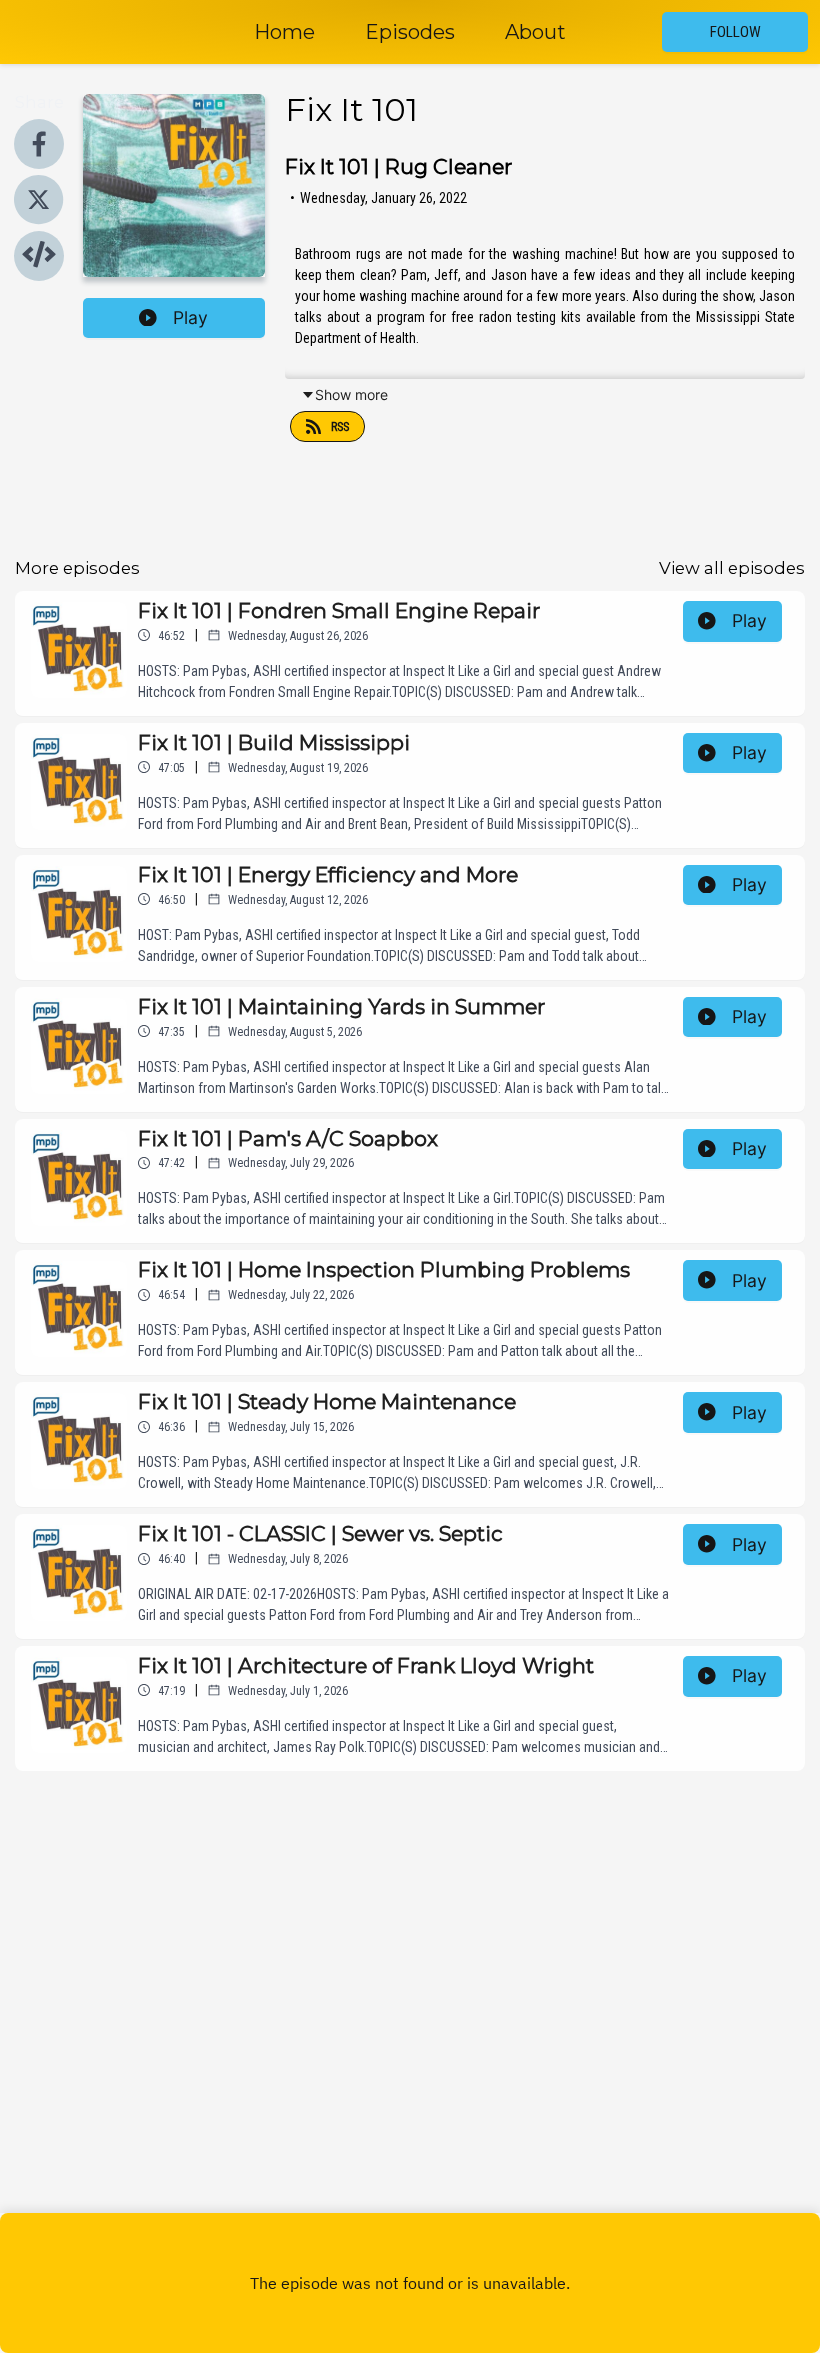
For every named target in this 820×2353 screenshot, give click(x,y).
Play (190, 317)
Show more (351, 394)
